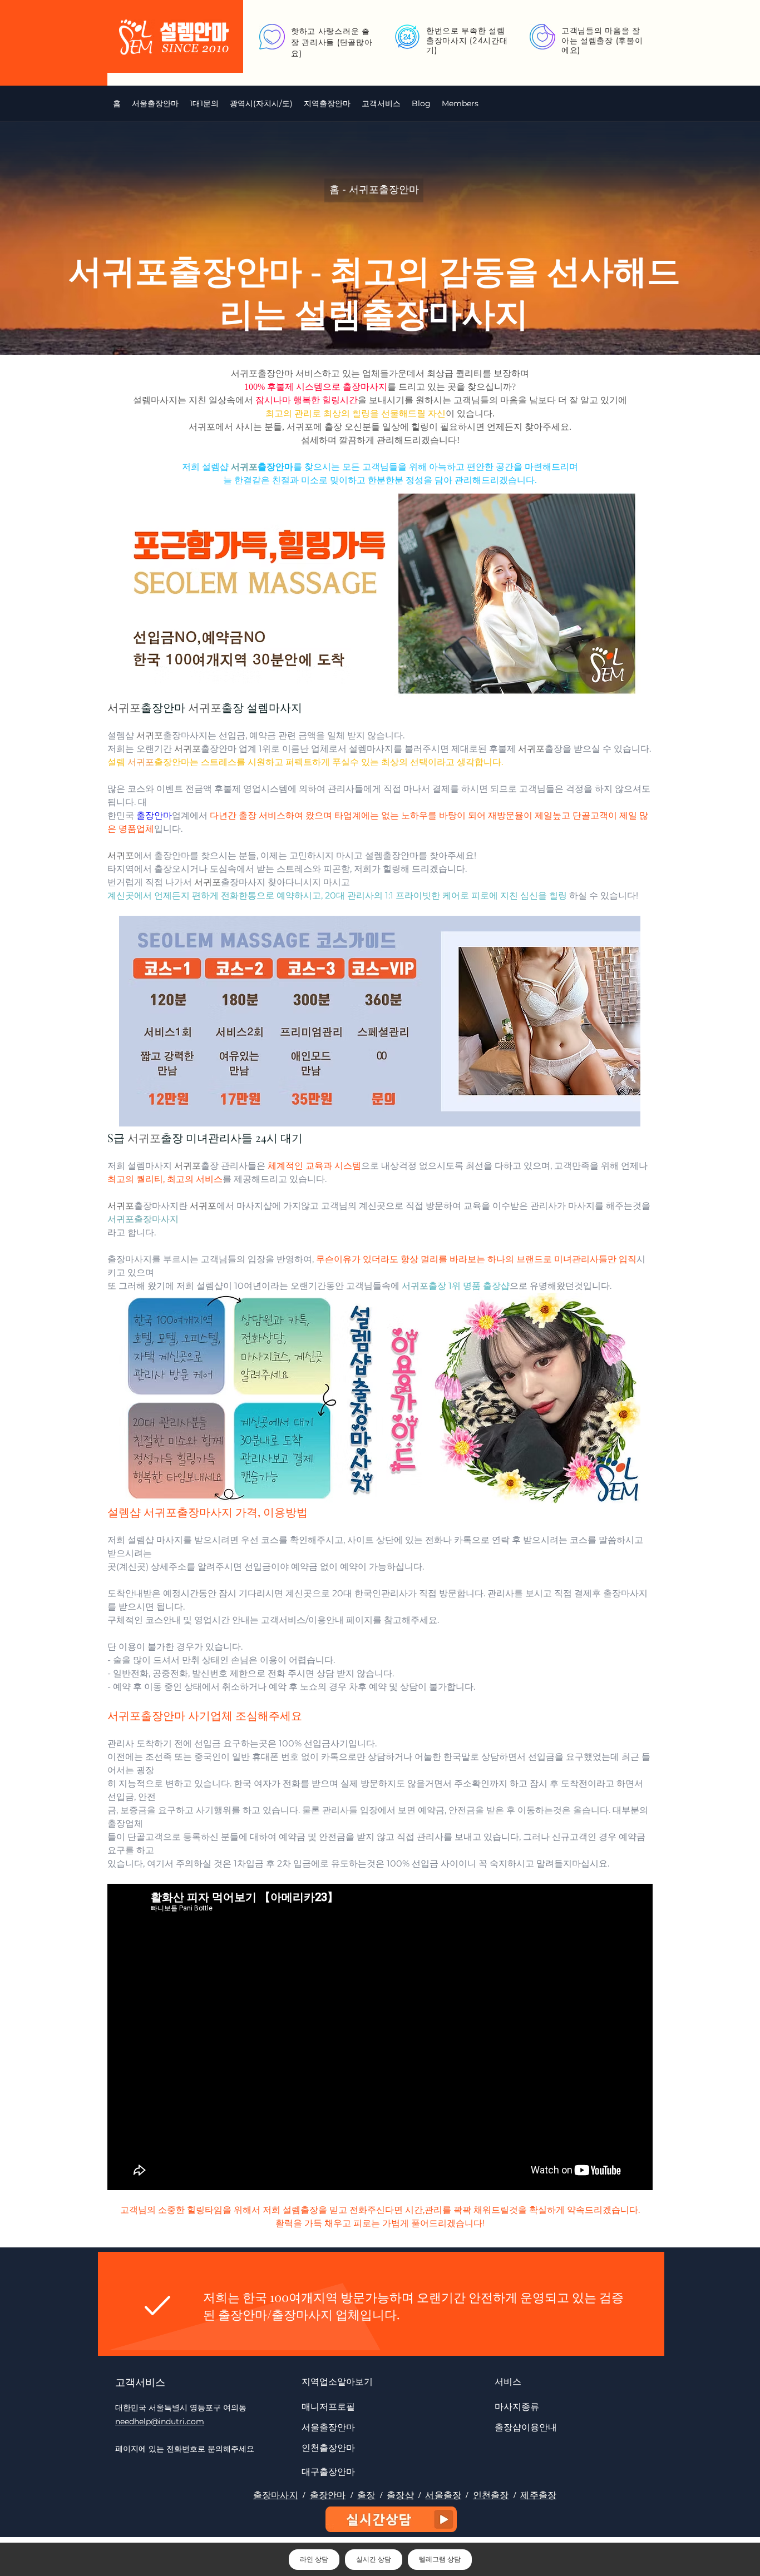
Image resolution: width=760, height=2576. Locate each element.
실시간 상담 (374, 2559)
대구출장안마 (328, 2471)
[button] (261, 103)
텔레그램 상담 (440, 2559)
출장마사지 (276, 2495)
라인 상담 (314, 2559)
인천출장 (491, 2495)
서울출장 (443, 2495)
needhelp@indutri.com (160, 2421)
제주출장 (538, 2495)
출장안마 (328, 2495)
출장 (366, 2495)
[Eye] (391, 2519)
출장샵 (400, 2495)
